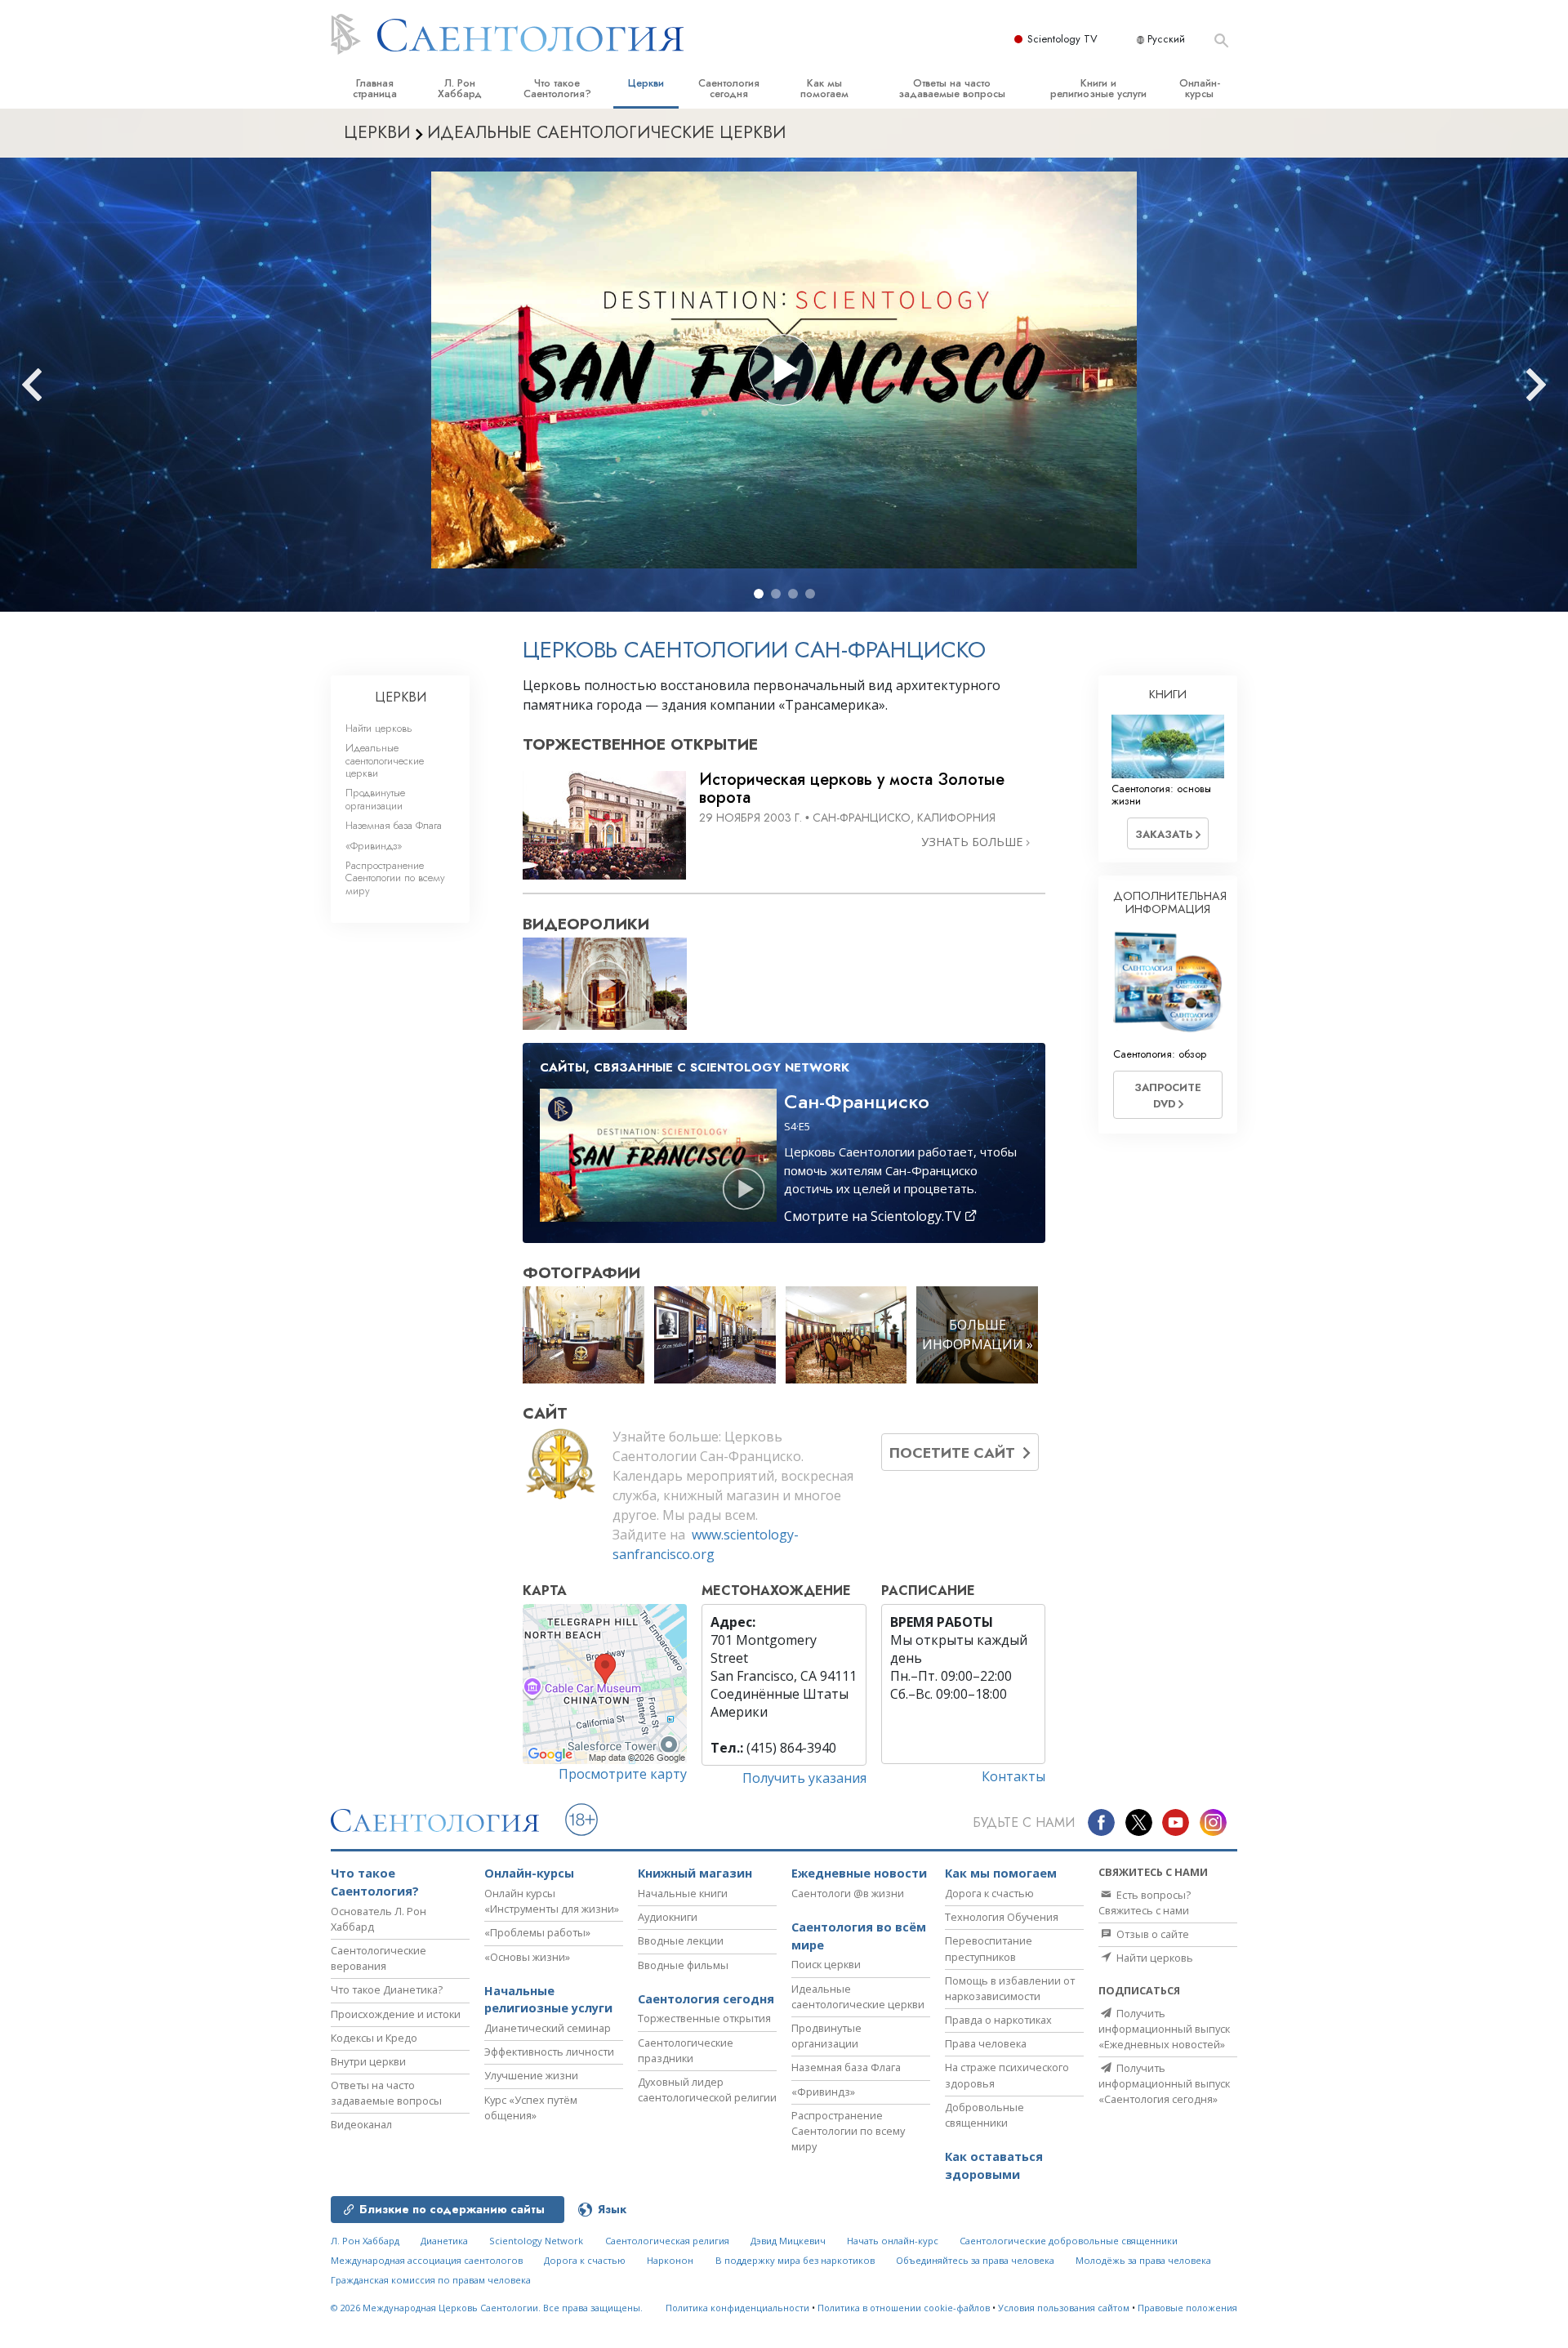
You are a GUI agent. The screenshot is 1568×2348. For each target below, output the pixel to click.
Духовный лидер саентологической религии (707, 2090)
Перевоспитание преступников (989, 1948)
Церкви (646, 83)
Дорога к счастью (989, 1893)
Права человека (986, 2043)
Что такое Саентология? (557, 88)
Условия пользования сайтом (1064, 2308)
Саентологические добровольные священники (1069, 2241)
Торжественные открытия (704, 2018)
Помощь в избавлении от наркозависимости (1010, 1988)
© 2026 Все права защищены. (487, 2308)
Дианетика (444, 2241)
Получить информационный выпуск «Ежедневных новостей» (1164, 2029)
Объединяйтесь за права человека (975, 2260)
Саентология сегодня (729, 88)
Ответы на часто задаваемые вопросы (952, 88)
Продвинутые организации (375, 799)
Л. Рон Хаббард (460, 88)
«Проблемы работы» (537, 1932)
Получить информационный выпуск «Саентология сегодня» (1164, 2083)
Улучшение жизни (531, 2075)
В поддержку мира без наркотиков (795, 2260)
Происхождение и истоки (396, 2014)
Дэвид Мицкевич (788, 2241)
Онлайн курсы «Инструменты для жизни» (552, 1901)
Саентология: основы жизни (1161, 795)
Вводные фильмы (683, 1965)
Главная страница (375, 88)
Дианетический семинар (548, 2028)
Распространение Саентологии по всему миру (395, 878)
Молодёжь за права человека (1143, 2260)
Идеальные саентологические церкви (385, 760)
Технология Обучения (1002, 1917)
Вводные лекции (681, 1940)
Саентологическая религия (667, 2241)
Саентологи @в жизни (848, 1893)
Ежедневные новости (859, 1873)
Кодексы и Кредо (374, 2038)
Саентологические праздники (686, 2050)
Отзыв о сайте (1151, 1934)
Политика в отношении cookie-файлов (904, 2308)
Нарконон (670, 2260)
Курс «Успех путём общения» (531, 2107)
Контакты (1013, 1776)
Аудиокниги (668, 1917)
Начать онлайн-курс (893, 2241)
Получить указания (804, 1778)
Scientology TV (1062, 39)
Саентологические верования (379, 1958)
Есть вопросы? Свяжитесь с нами (1145, 1902)
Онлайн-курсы (1200, 88)
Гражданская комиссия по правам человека (431, 2280)
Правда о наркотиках (998, 2020)
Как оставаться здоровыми (994, 2165)
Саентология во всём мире (859, 1936)
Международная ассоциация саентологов (427, 2260)
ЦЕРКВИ (401, 697)
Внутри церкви (368, 2061)
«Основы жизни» (527, 1957)
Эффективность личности (549, 2052)
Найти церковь (379, 728)
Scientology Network (536, 2241)
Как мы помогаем (824, 88)
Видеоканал (361, 2124)
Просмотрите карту (623, 1774)
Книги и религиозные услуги (1098, 88)
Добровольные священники (984, 2115)
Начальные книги (683, 1893)
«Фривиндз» (374, 846)
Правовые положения (1187, 2308)
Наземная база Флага (394, 825)
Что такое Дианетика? (387, 1989)
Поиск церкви (826, 1964)
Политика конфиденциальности (737, 2308)
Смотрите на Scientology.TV (874, 1216)
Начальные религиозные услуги (548, 2000)
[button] (759, 594)
